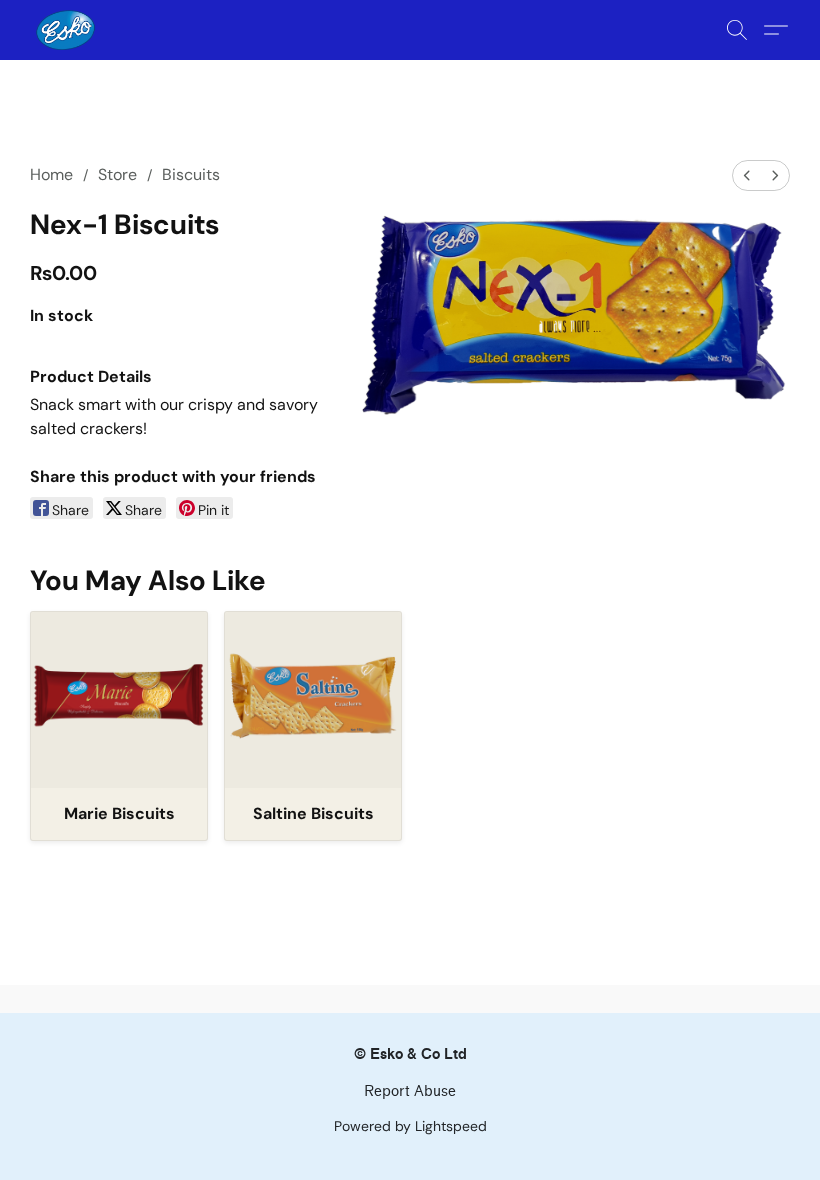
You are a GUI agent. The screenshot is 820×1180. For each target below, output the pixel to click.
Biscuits (191, 174)
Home (51, 174)
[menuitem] (747, 175)
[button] (65, 30)
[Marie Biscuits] (119, 700)
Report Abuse (410, 1091)
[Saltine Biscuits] (313, 700)
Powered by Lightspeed (410, 1126)
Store (117, 174)
